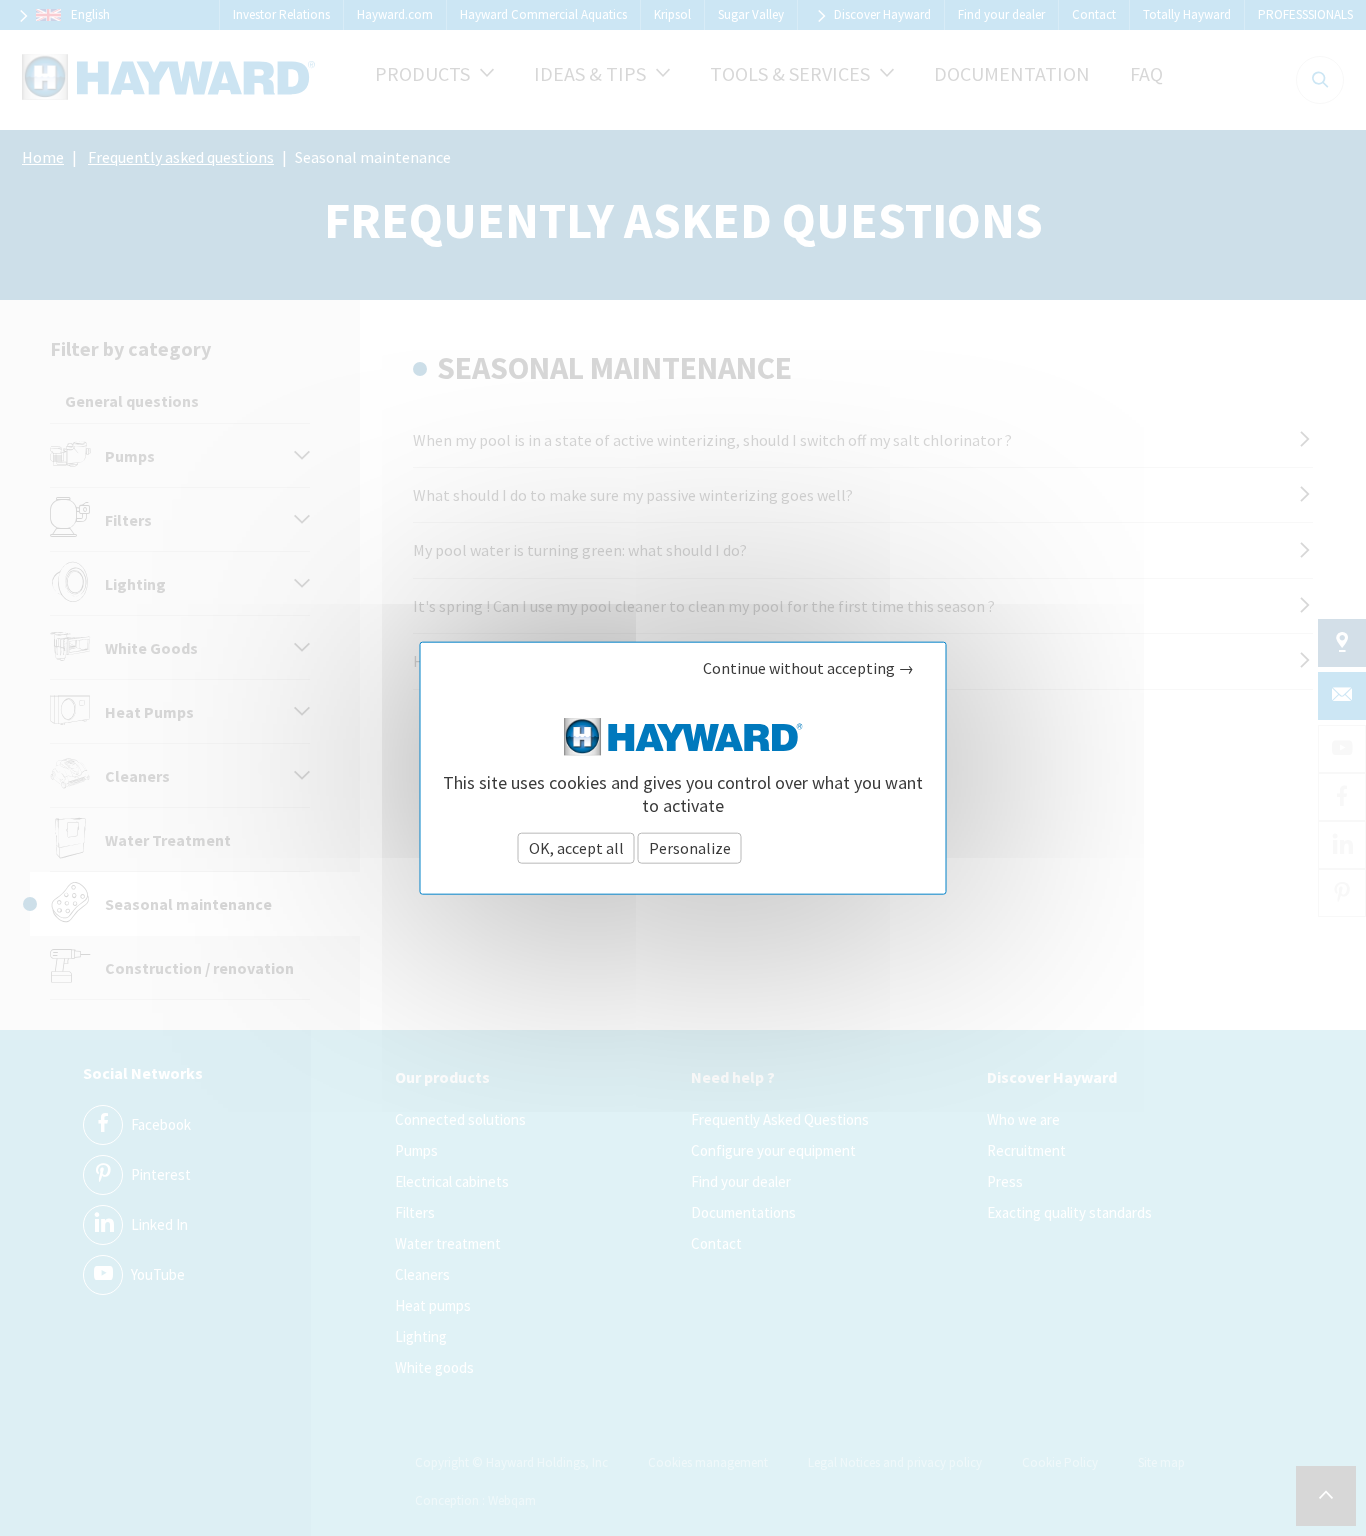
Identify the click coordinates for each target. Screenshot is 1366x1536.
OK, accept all (576, 847)
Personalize (690, 847)
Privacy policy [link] (797, 847)
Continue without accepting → (808, 668)
